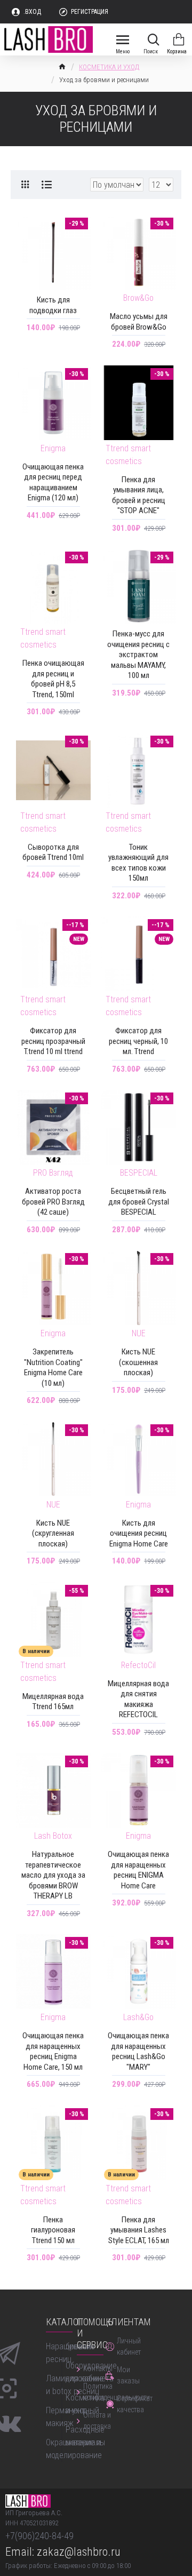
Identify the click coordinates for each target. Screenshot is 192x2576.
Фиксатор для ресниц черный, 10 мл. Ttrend (138, 1041)
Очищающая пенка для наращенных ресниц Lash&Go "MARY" (138, 2051)
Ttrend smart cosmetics (128, 455)
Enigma (53, 448)
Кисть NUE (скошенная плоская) (138, 1362)
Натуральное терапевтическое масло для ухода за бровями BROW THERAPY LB (53, 1875)
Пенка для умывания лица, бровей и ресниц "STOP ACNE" (139, 495)
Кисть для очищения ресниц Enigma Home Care (139, 1533)
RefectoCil (138, 1665)
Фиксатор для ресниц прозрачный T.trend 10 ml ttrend (53, 1041)
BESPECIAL (139, 1173)
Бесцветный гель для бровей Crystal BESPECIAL (139, 1202)
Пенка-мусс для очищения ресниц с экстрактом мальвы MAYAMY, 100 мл (138, 655)
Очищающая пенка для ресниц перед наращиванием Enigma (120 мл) (53, 482)
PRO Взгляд (53, 1173)
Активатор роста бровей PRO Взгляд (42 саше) (53, 1202)
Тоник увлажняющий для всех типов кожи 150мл (138, 863)
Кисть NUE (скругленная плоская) (53, 1533)
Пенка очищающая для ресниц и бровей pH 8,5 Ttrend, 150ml (53, 679)
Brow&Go (138, 298)
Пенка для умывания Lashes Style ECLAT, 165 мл (139, 2230)
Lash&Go (138, 2017)
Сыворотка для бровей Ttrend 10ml (53, 852)
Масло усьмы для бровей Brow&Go (139, 322)
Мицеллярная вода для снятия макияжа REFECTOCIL (138, 1699)
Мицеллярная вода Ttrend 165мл (53, 1702)
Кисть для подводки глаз (53, 305)
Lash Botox (53, 1836)
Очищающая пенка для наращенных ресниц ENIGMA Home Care (138, 1870)
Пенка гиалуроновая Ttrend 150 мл (53, 2230)
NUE (139, 1333)
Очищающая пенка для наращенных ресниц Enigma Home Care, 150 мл (53, 2051)
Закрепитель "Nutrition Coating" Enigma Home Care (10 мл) (53, 1367)
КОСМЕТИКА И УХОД (109, 67)
